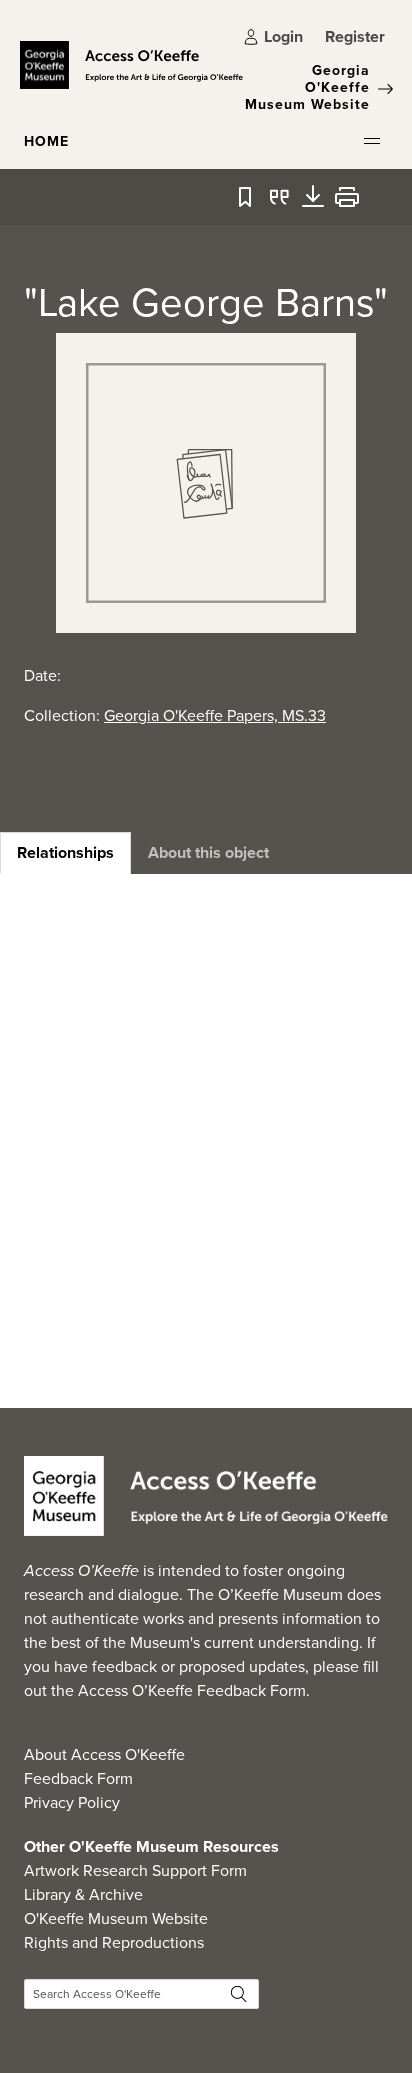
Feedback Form (78, 1778)
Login (283, 36)
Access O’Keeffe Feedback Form (192, 1690)
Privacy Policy (72, 1802)
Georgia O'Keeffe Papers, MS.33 (215, 715)
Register (355, 36)
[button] (372, 141)
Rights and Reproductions (114, 1942)
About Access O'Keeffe (104, 1754)
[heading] (65, 853)
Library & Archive (83, 1894)
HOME (46, 141)
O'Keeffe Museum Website (116, 1918)
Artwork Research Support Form (135, 1870)
